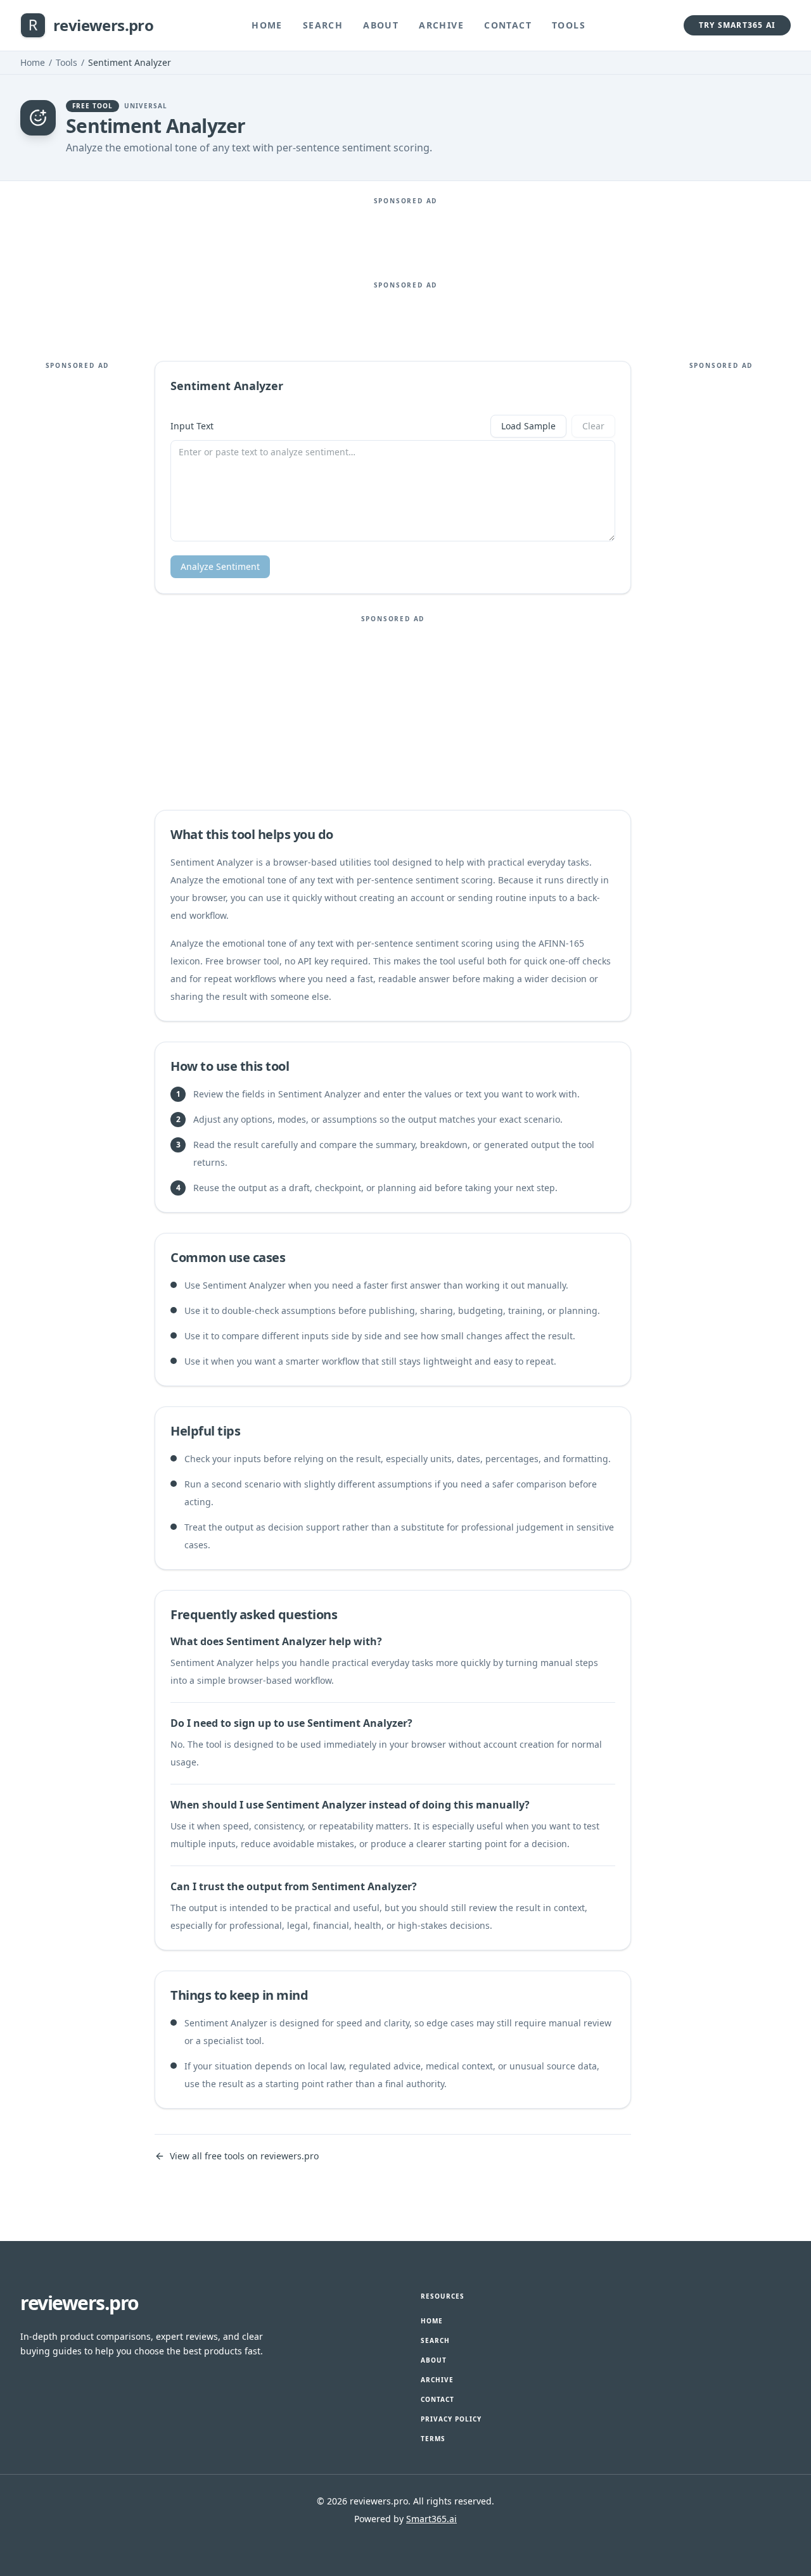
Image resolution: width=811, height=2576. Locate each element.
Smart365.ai (431, 2519)
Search (323, 25)
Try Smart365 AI (737, 25)
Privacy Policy (451, 2419)
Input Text (192, 426)
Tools (569, 25)
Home (267, 25)
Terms (433, 2439)
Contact (508, 25)
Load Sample (528, 426)
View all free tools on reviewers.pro (244, 2156)
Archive (441, 25)
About (381, 25)
